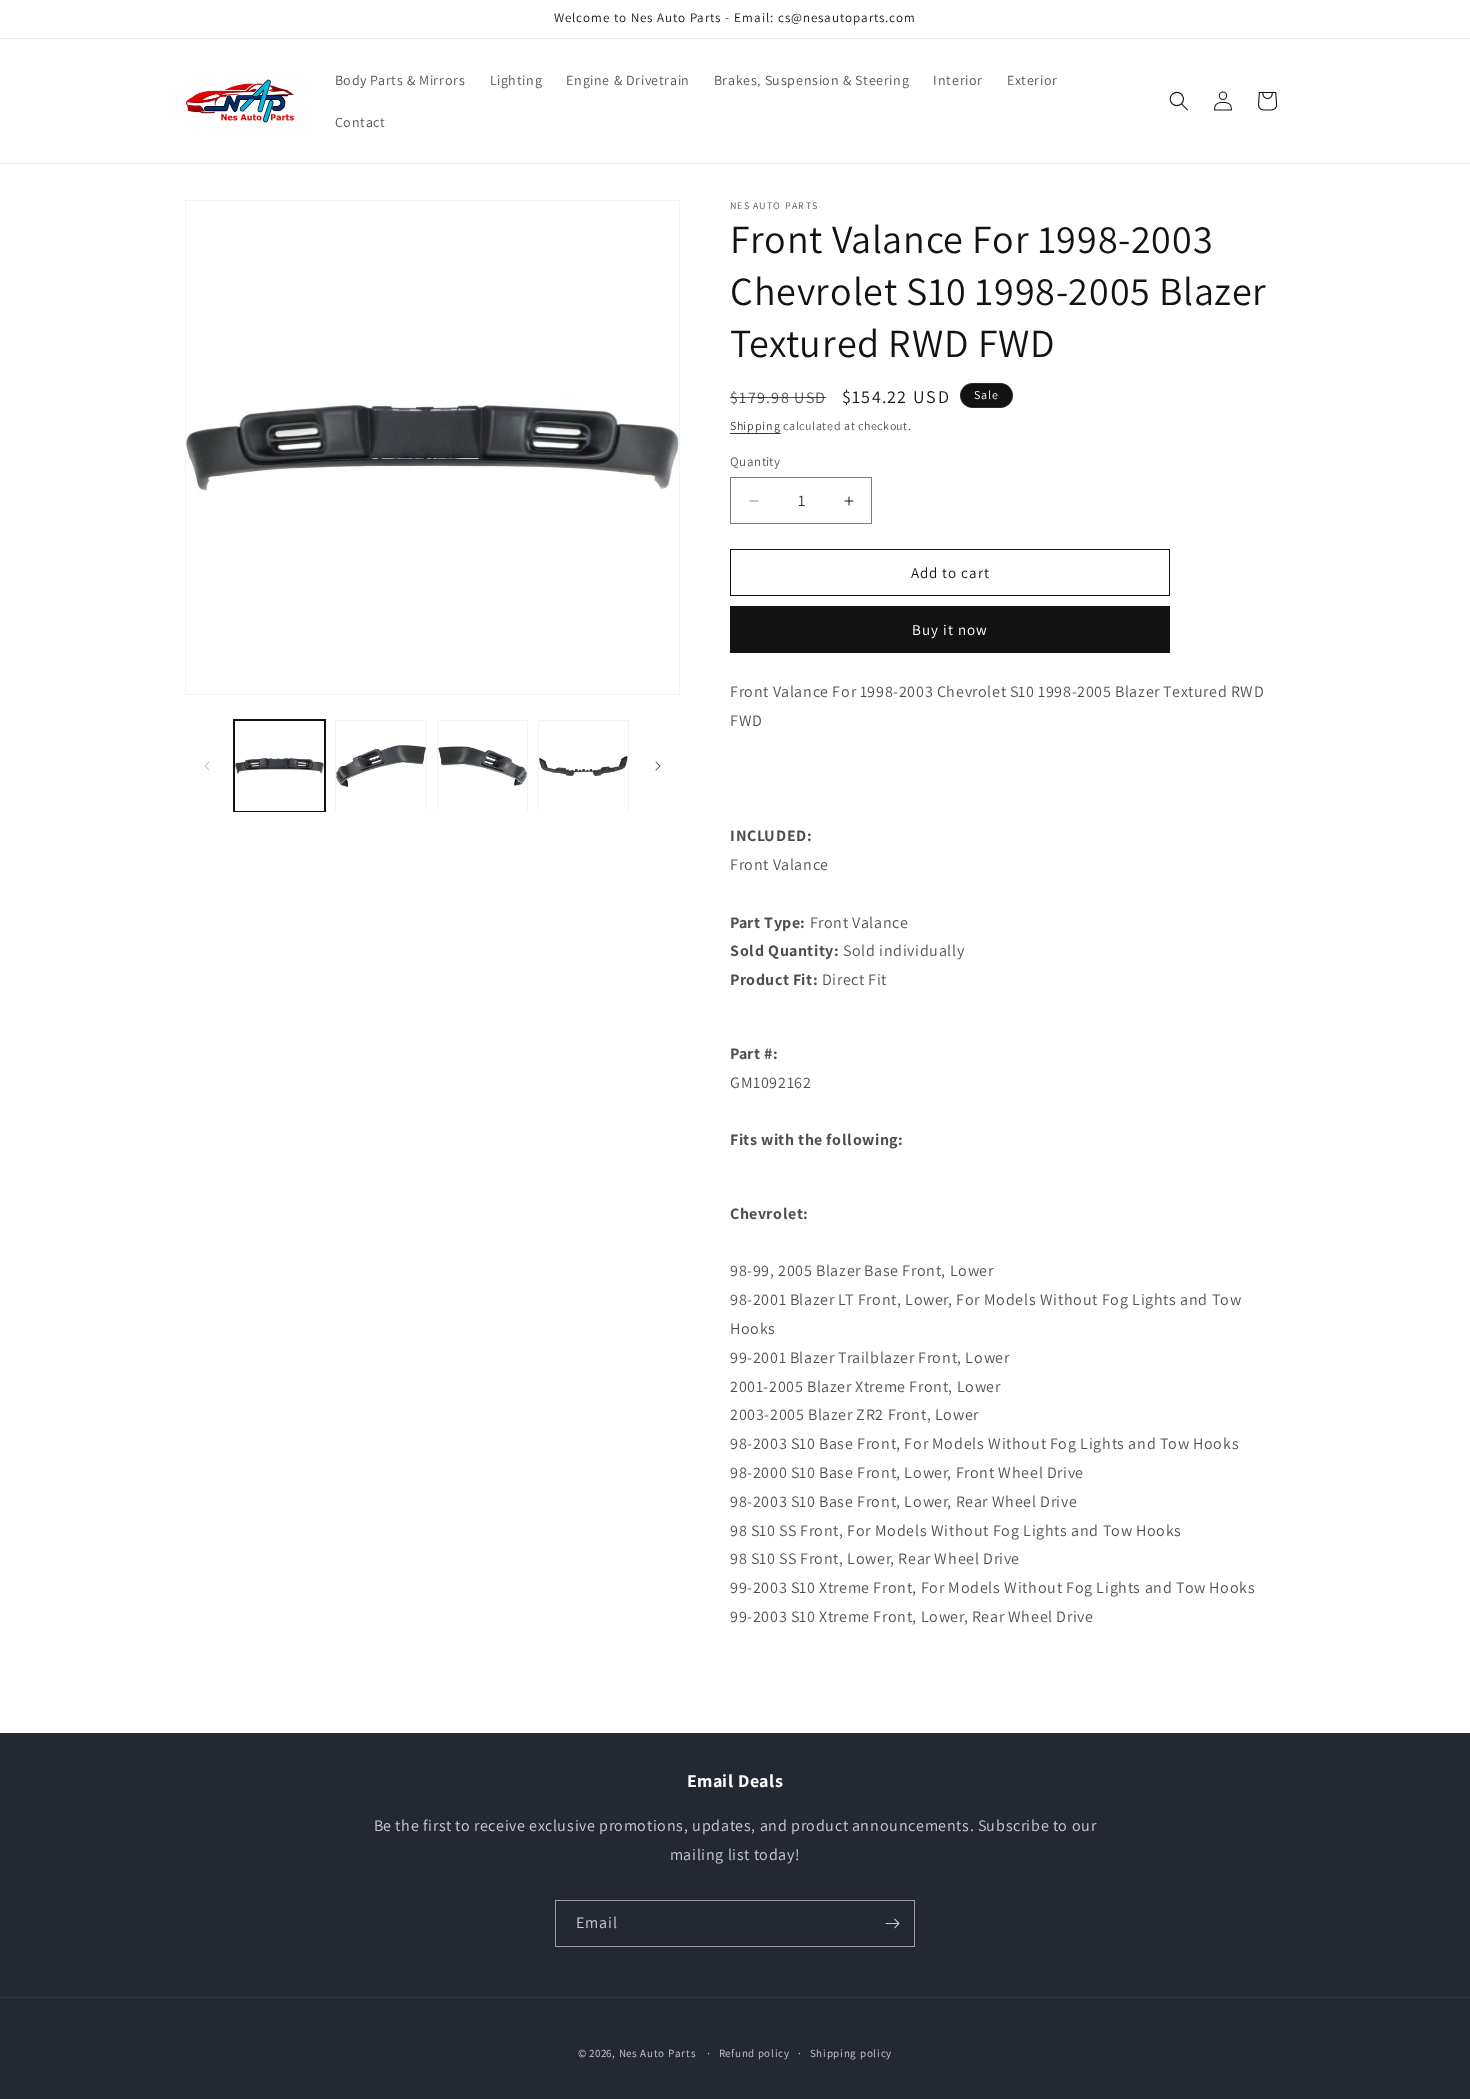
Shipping (755, 425)
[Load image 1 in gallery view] (279, 765)
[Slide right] (658, 766)
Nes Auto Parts (658, 2053)
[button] (1179, 101)
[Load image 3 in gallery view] (482, 765)
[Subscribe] (892, 1923)
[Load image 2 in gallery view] (380, 765)
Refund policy (754, 2053)
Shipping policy (851, 2053)
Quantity (755, 461)
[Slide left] (207, 766)
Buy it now (950, 629)
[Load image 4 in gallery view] (583, 765)
